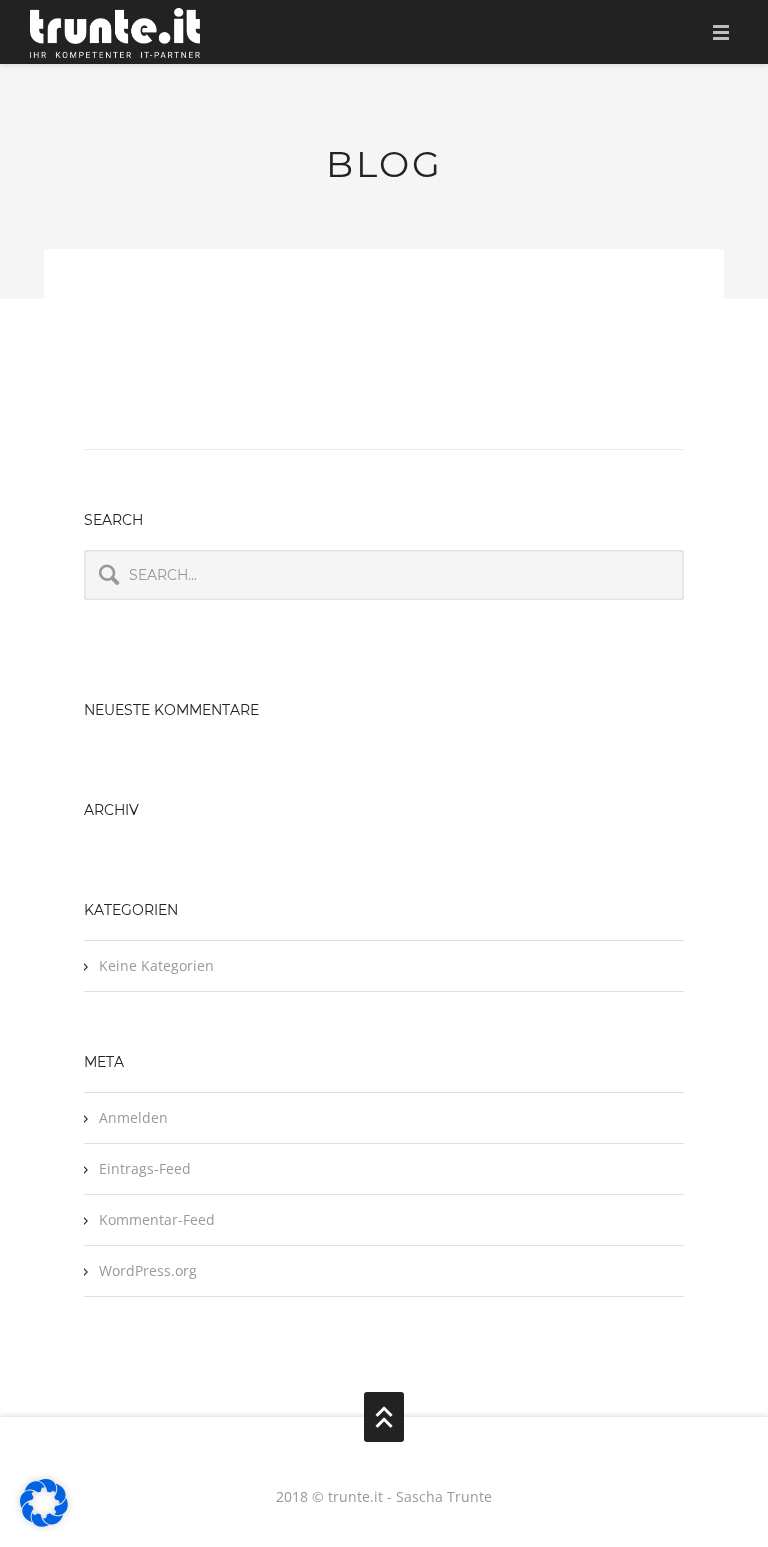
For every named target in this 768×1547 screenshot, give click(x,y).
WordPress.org (148, 1270)
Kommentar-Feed (157, 1219)
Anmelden (133, 1117)
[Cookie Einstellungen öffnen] (44, 1522)
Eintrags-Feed (145, 1168)
